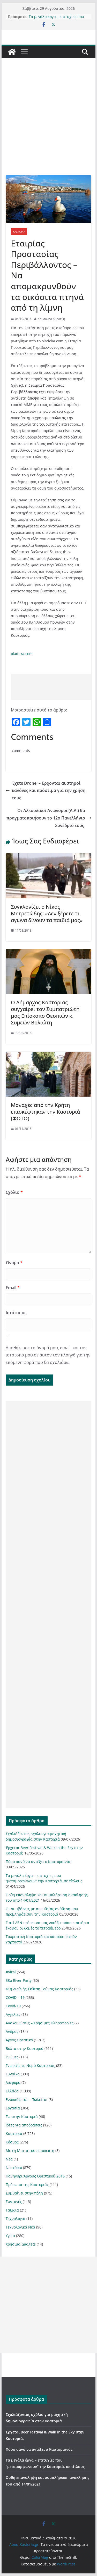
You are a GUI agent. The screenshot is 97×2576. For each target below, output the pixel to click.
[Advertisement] (48, 124)
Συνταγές (14, 2202)
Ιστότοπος (16, 1313)
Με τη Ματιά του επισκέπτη (30, 2151)
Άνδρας (12, 2031)
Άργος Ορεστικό (19, 2040)
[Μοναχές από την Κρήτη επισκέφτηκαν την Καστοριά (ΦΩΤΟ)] (49, 1055)
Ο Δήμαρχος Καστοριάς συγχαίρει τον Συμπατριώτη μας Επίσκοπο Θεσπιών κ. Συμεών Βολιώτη (45, 1012)
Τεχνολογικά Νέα (20, 2227)
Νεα (9, 2159)
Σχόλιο (14, 1192)
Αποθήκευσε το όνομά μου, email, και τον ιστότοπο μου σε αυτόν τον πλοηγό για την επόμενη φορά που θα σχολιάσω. (48, 1355)
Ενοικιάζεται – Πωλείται (27, 2099)
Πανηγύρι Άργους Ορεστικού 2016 (35, 2176)
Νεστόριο (14, 2168)
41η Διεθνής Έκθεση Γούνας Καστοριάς (39, 1989)
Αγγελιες (13, 2014)
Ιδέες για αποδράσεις (24, 2125)
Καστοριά (19, 231)
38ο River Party (19, 1980)
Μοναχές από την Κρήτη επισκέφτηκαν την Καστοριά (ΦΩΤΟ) (45, 1112)
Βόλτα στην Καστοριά (25, 2048)
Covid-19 (13, 2006)
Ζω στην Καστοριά (22, 2117)
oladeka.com (22, 654)
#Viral (11, 1972)
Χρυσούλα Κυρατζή (51, 319)
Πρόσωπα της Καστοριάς (27, 2185)
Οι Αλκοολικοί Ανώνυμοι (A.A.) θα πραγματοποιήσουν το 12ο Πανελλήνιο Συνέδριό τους (46, 818)
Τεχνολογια (16, 2219)
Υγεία (10, 2236)
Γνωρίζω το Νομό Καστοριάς (30, 2065)
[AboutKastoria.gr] (12, 52)
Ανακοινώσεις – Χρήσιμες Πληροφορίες (40, 2023)
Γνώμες (12, 2057)
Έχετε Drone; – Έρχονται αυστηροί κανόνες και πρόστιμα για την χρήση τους (49, 791)
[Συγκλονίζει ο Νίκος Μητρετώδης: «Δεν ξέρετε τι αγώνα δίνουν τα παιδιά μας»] (49, 857)
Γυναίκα (13, 2074)
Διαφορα (13, 2082)
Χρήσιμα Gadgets (21, 2244)
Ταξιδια (12, 2210)
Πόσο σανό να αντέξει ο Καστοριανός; (39, 1862)
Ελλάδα (12, 2091)
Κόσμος (12, 2142)
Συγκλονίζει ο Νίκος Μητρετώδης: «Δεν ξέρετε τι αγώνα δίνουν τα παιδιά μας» (47, 913)
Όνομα (14, 1263)
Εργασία (13, 2108)
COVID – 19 (15, 1997)
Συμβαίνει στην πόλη (24, 2193)
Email (13, 1288)
